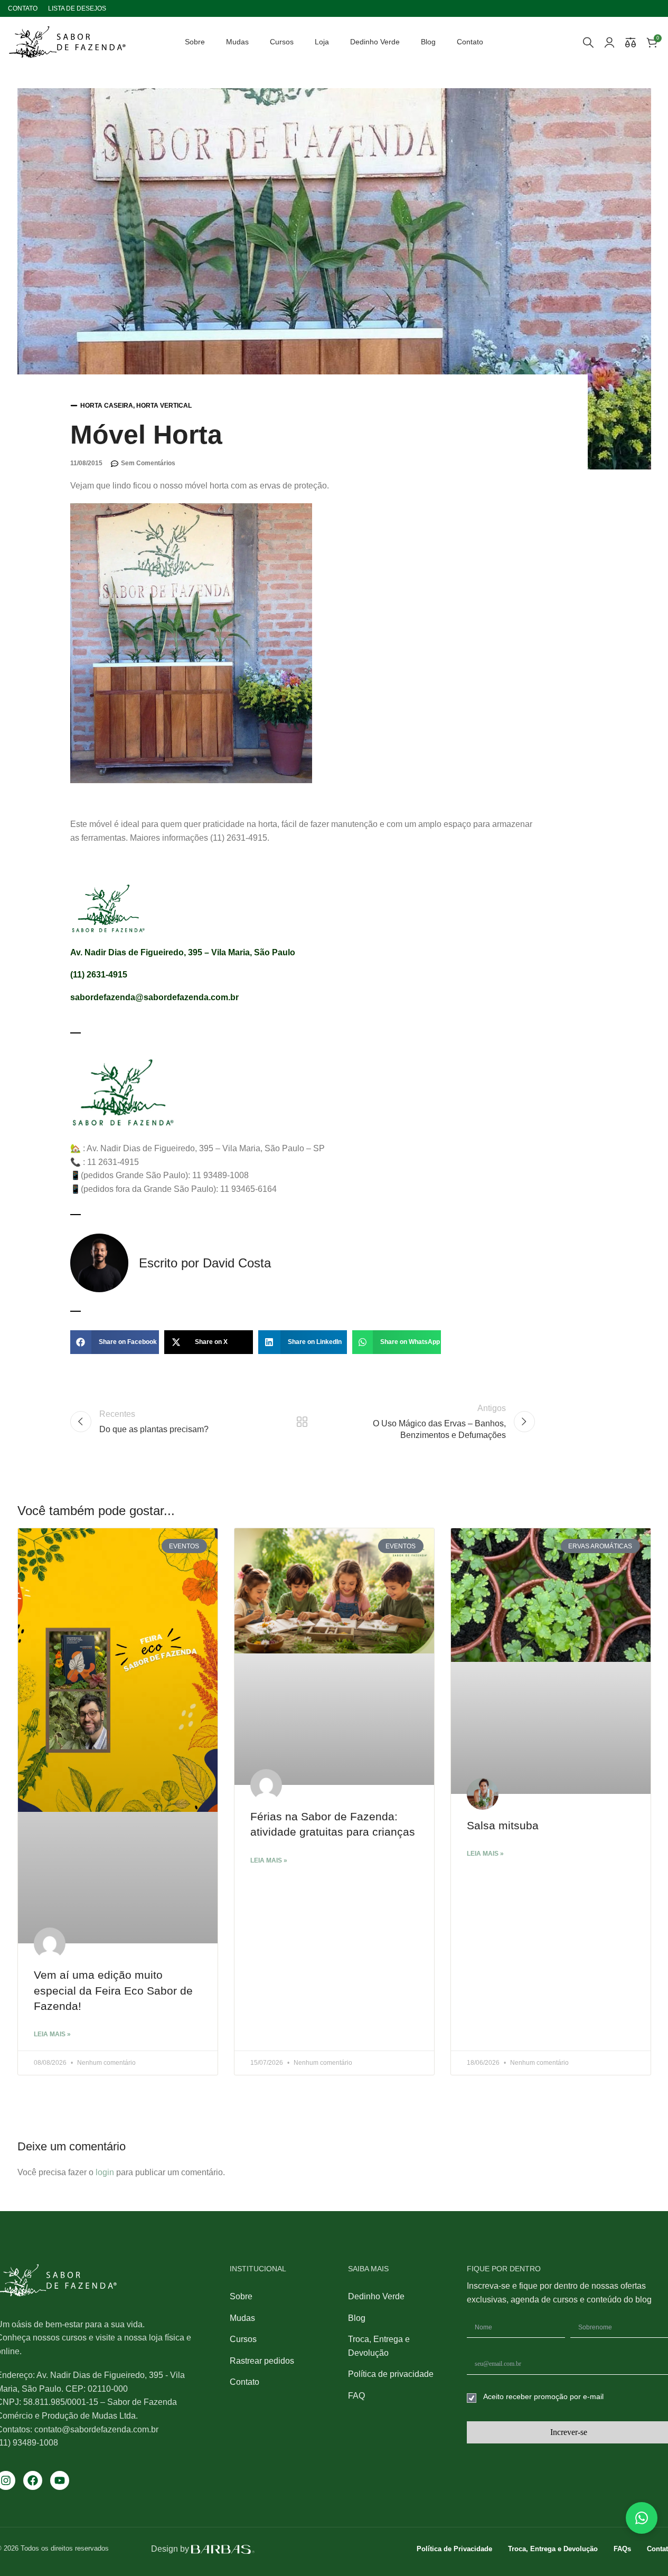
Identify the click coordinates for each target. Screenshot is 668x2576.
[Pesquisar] (588, 42)
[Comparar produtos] (631, 42)
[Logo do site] (67, 41)
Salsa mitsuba (503, 1825)
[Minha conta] (609, 42)
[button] (115, 1342)
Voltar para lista (302, 1422)
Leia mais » (52, 2034)
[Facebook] (33, 2480)
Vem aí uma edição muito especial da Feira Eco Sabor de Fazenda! (113, 1990)
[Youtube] (60, 2480)
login (105, 2172)
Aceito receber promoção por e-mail (543, 2396)
